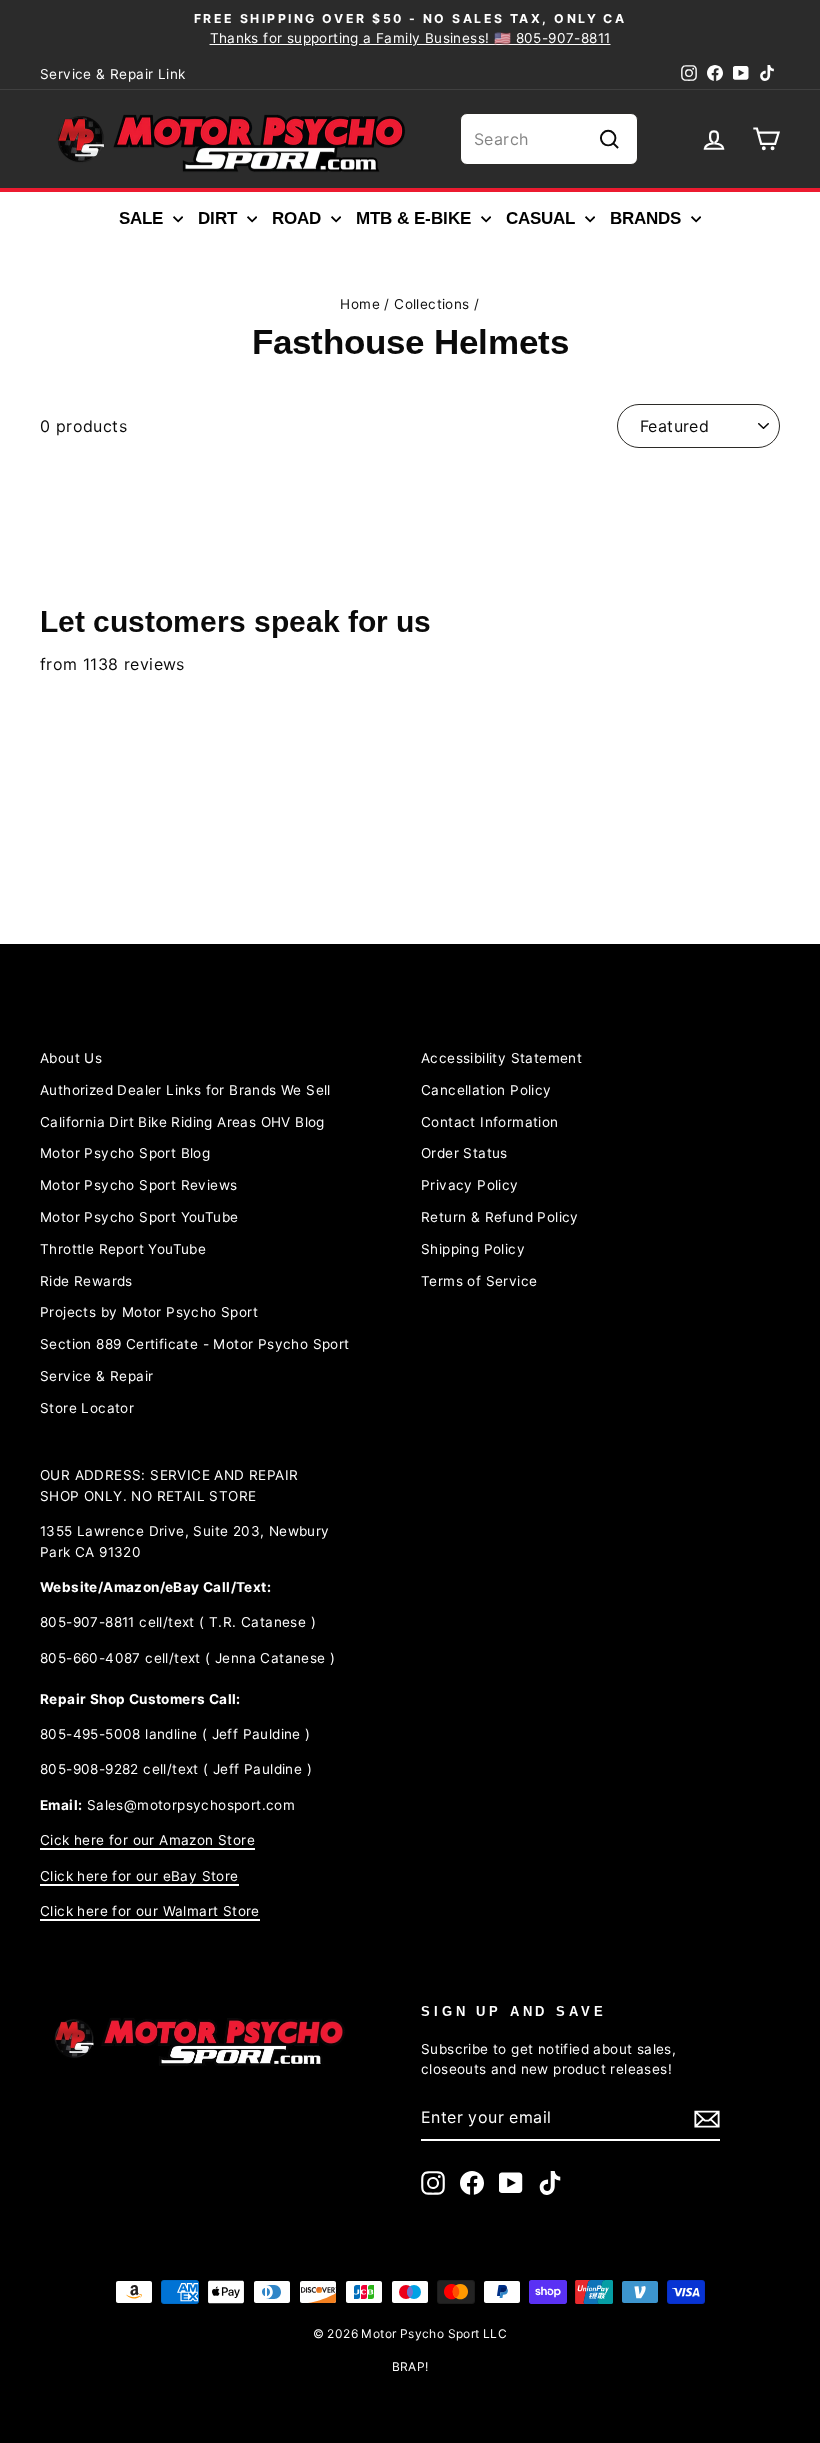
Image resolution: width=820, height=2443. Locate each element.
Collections (431, 304)
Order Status (464, 1153)
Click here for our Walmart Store (150, 1911)
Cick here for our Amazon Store (147, 1840)
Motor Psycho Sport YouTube (139, 1217)
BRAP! (410, 2366)
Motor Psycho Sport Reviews (138, 1185)
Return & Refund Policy (500, 1217)
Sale (143, 218)
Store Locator (87, 1408)
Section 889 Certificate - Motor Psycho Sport (195, 1344)
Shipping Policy (473, 1249)
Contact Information (490, 1122)
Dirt (220, 218)
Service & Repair (96, 1376)
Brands (648, 218)
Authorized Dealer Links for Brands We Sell (185, 1090)
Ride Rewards (86, 1281)
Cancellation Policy (486, 1090)
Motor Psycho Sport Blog (125, 1153)
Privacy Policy (470, 1185)
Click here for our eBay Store (139, 1876)
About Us (71, 1058)
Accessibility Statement (501, 1058)
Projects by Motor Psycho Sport (149, 1312)
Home (360, 304)
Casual (543, 218)
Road (299, 218)
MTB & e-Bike (416, 218)
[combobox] (549, 139)
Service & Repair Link (112, 74)
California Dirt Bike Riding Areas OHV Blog (182, 1122)
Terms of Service (479, 1281)
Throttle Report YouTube (123, 1249)
